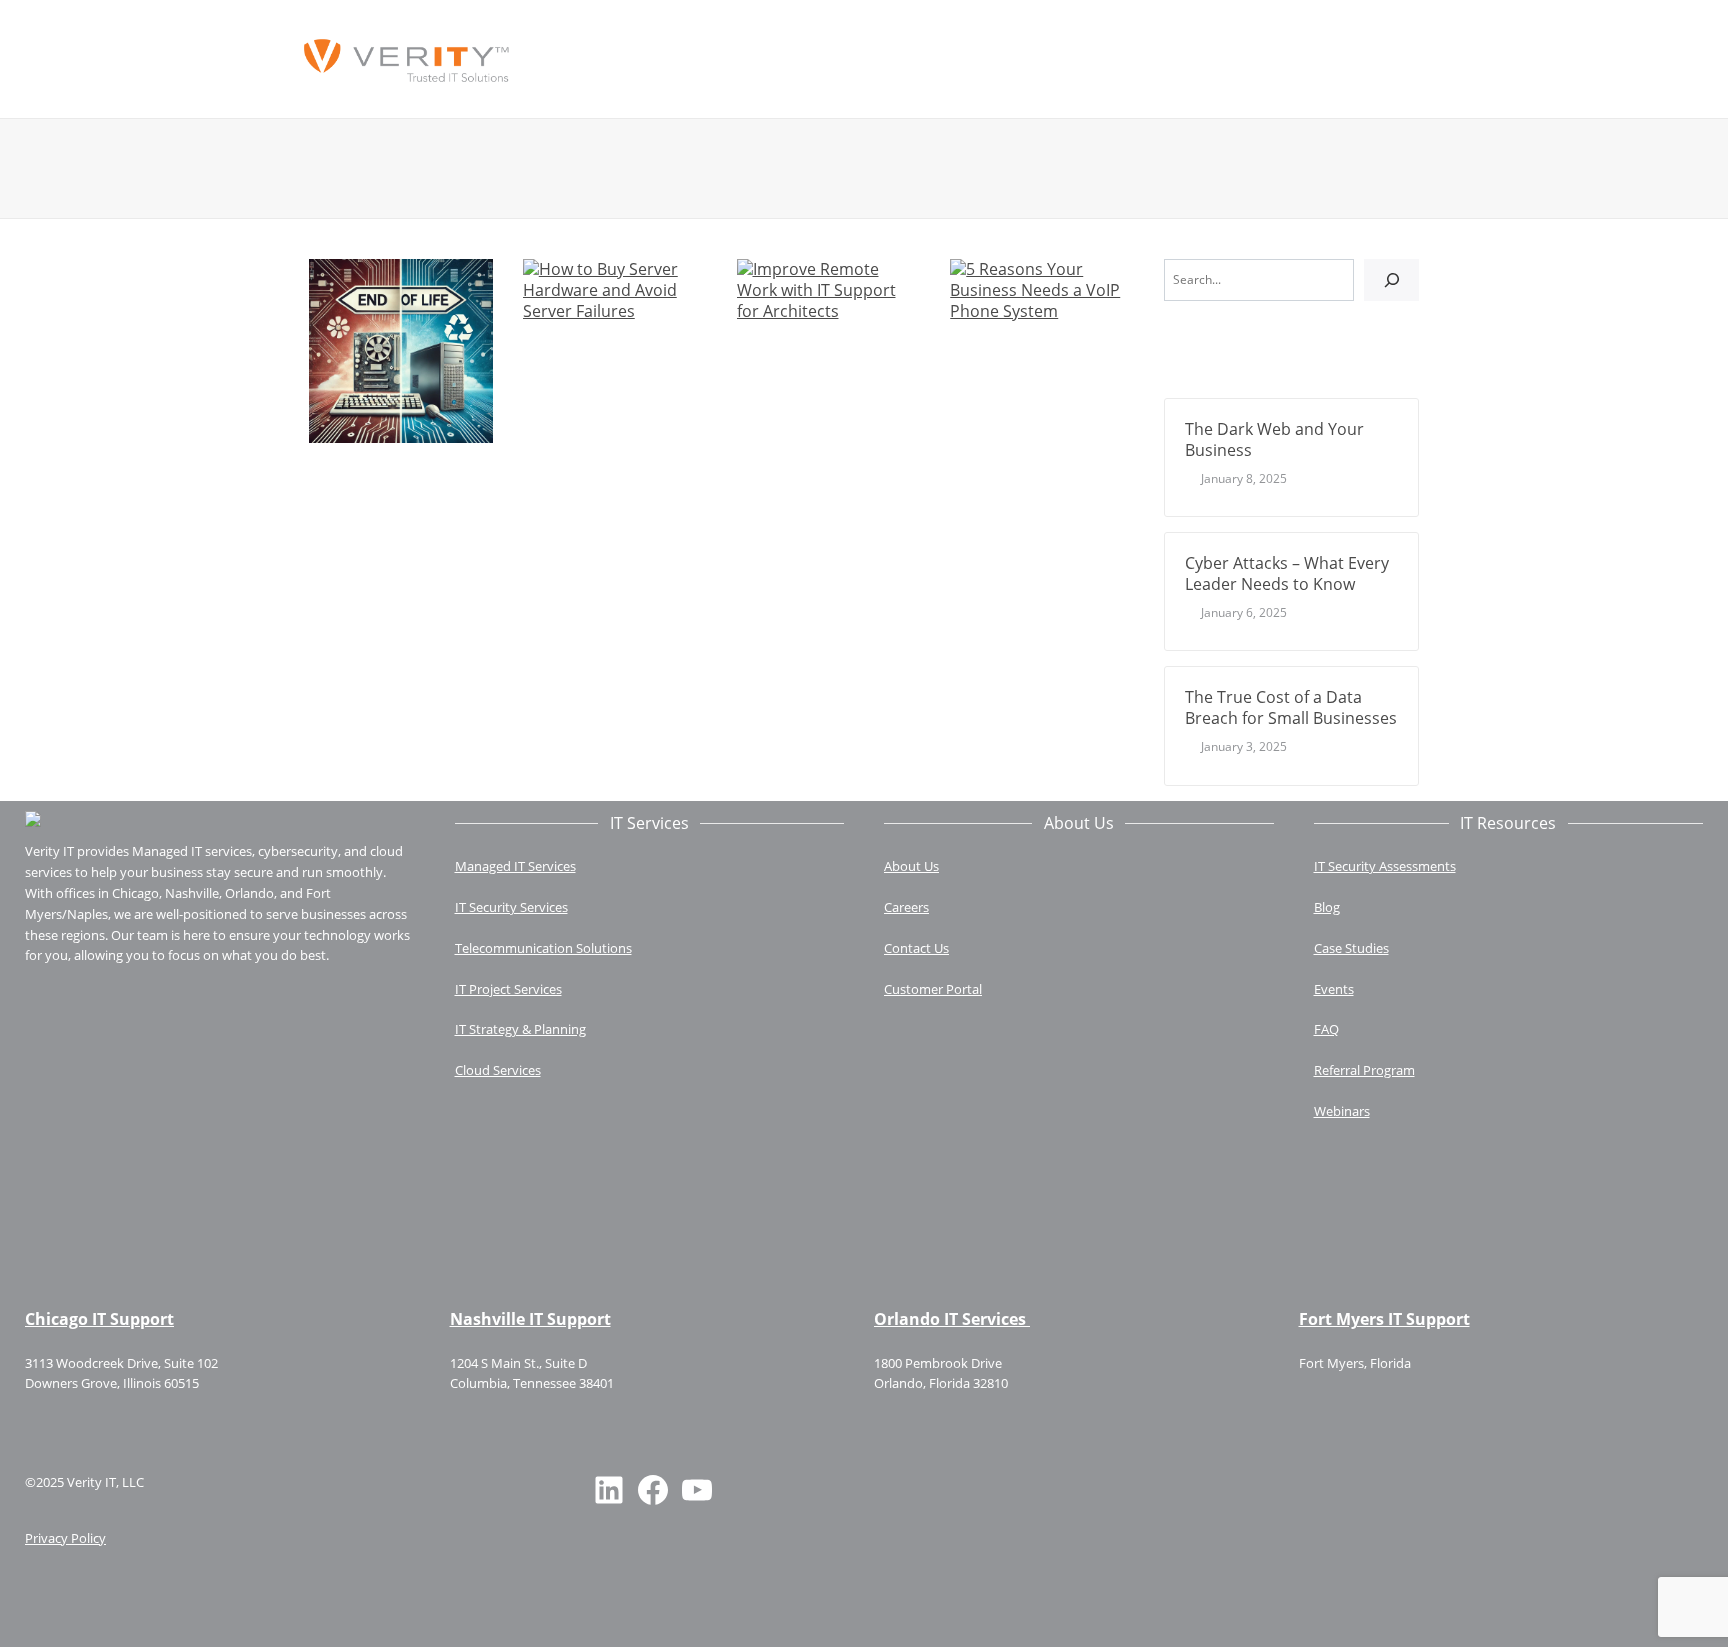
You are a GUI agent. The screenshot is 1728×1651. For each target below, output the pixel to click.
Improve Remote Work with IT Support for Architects (816, 356)
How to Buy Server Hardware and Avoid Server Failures (594, 356)
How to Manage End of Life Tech (387, 469)
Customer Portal (933, 989)
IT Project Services (508, 989)
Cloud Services (498, 1070)
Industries (980, 59)
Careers (906, 907)
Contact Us (1095, 59)
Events (1334, 989)
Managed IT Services (725, 59)
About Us (871, 59)
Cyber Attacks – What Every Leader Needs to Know (1287, 573)
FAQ (1326, 1029)
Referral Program (1364, 1070)
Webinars (1342, 1111)
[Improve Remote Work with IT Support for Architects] (829, 289)
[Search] (1391, 279)
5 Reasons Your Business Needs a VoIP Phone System (1035, 356)
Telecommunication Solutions (543, 948)
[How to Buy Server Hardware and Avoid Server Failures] (615, 289)
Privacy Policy (65, 1538)
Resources (1199, 59)
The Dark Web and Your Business (1274, 439)
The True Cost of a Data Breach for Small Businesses (1291, 707)
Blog (1327, 907)
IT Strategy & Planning (520, 1029)
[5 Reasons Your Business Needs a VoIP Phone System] (1042, 289)
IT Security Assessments (1385, 866)
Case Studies (1351, 948)
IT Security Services (511, 907)
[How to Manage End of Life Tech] (401, 349)
